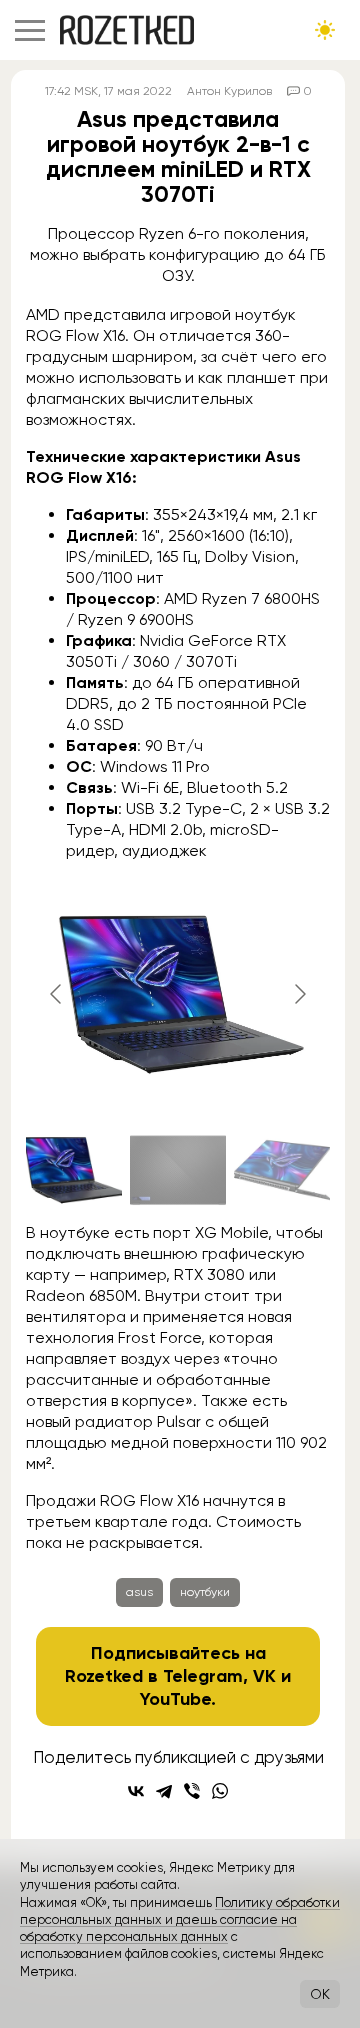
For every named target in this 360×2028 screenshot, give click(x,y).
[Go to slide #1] (74, 1170)
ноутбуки (205, 1592)
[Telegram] (164, 1791)
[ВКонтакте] (136, 1791)
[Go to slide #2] (178, 1170)
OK (320, 1994)
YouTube (175, 1699)
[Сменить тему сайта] (325, 30)
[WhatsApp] (220, 1791)
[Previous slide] (57, 994)
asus (139, 1592)
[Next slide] (299, 994)
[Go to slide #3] (282, 1170)
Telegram (203, 1676)
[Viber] (192, 1791)
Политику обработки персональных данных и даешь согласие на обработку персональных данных (180, 1920)
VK (264, 1676)
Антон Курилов (229, 91)
